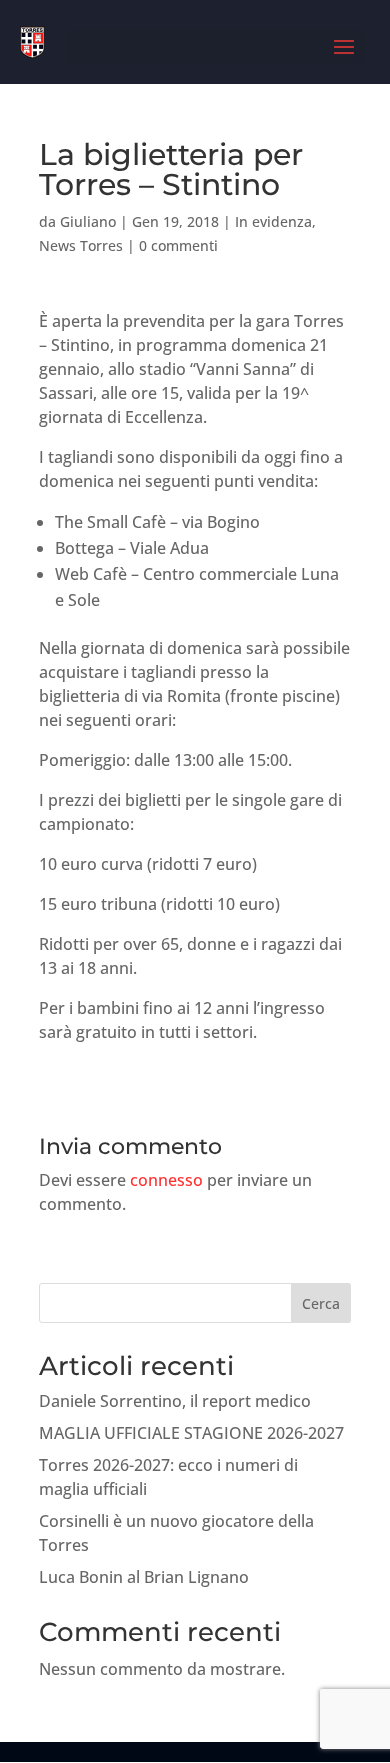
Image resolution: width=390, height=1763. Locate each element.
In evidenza (273, 221)
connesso (166, 1180)
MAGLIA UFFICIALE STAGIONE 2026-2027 (191, 1433)
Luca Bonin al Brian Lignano (144, 1577)
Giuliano (88, 221)
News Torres (81, 245)
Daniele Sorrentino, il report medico (175, 1401)
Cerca (321, 1303)
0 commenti (178, 245)
